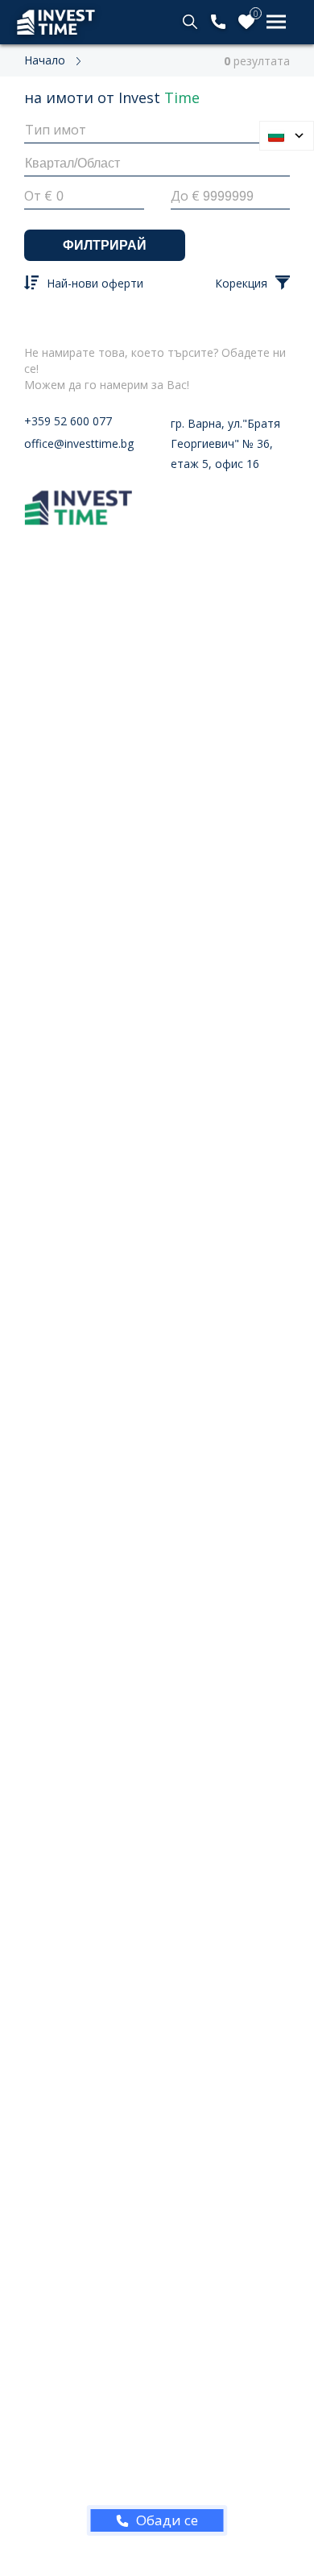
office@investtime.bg (79, 443)
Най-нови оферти (95, 283)
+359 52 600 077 (68, 421)
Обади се (167, 2520)
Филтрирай (105, 245)
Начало (45, 60)
